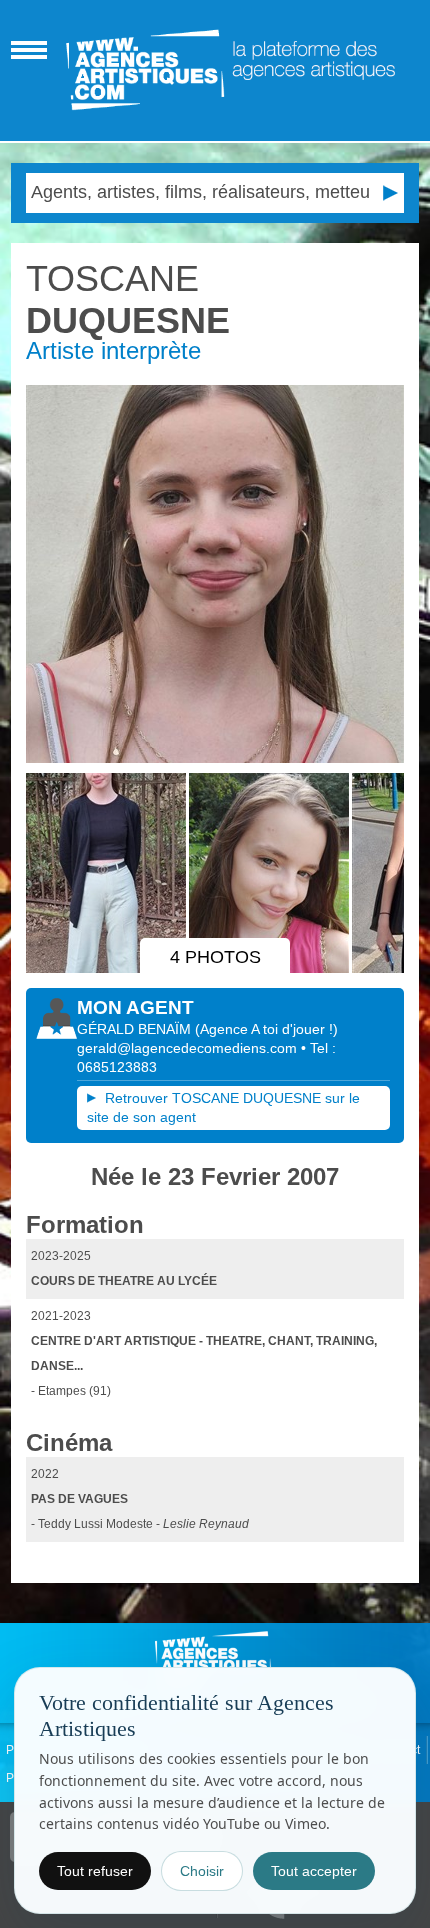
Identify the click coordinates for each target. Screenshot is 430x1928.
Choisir (202, 1871)
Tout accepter (314, 1871)
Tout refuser (95, 1871)
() (266, 1029)
